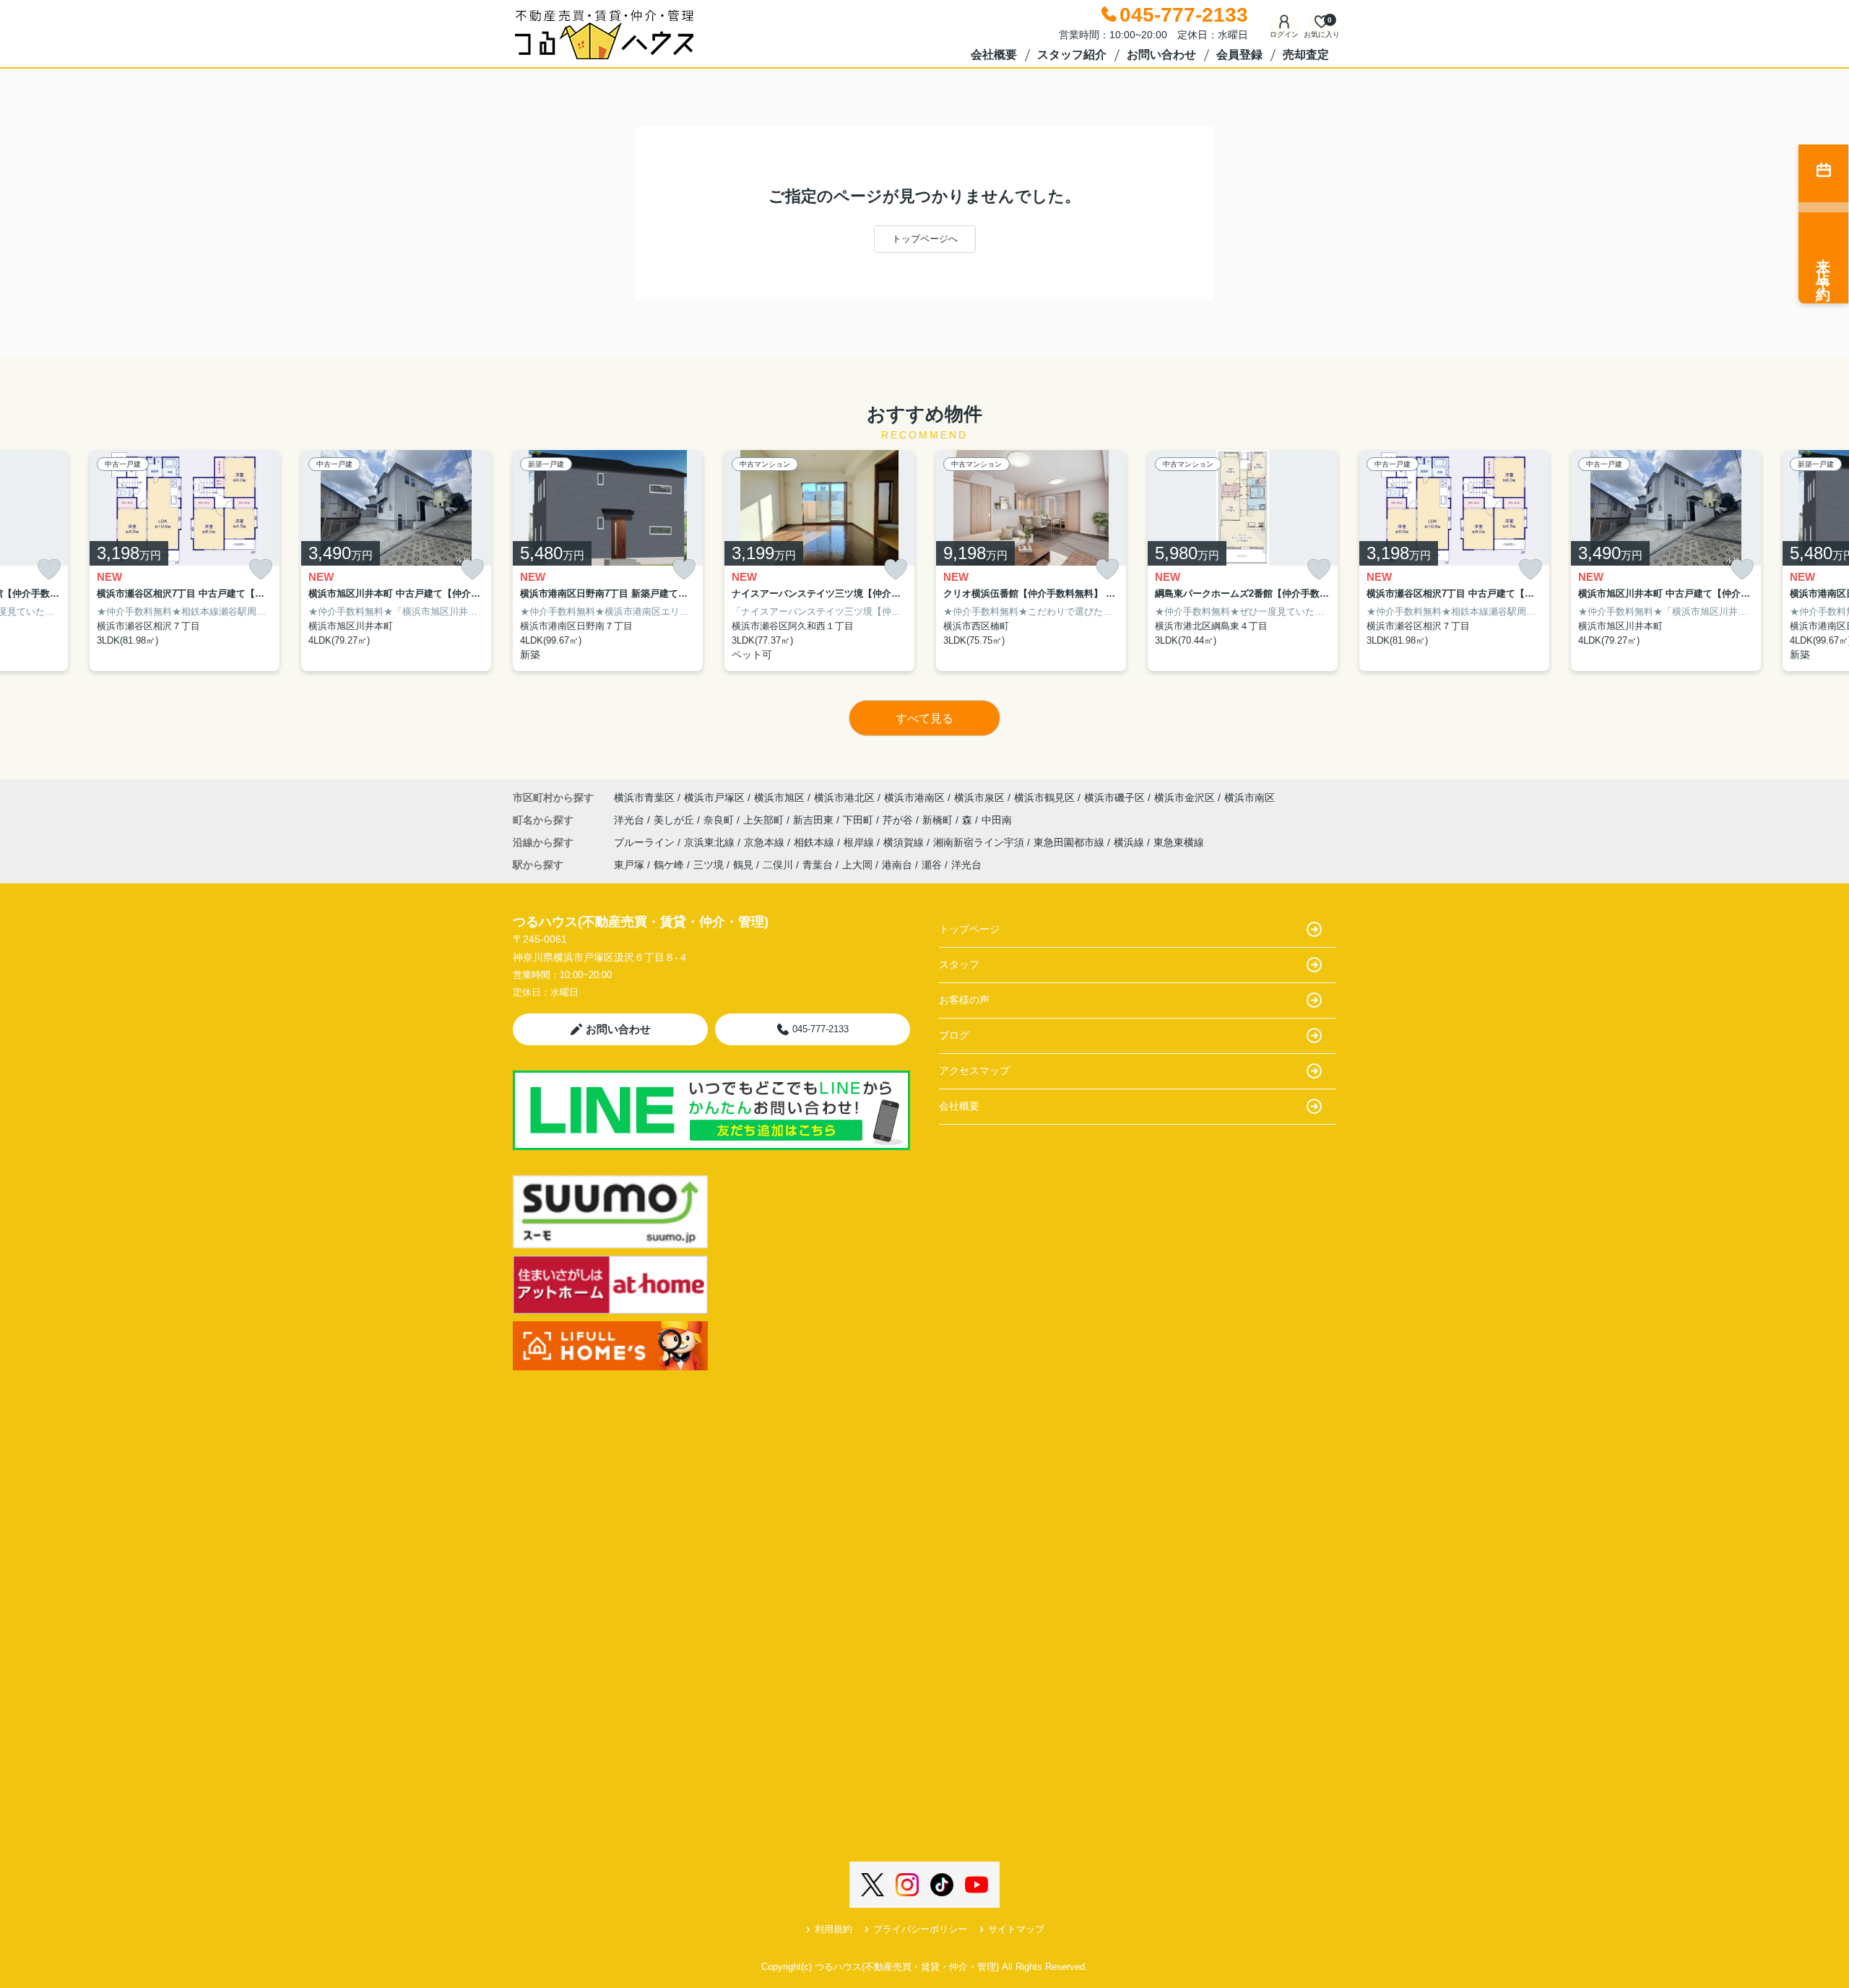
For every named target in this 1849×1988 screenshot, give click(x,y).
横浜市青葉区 (644, 798)
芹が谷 (899, 820)
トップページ (969, 929)
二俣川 (778, 865)
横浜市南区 (1250, 798)
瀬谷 (932, 865)
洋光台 (631, 820)
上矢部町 (765, 820)
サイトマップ (1016, 1929)
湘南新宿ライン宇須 (980, 842)
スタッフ (959, 964)
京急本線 (766, 842)
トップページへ (925, 239)
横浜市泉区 (979, 798)
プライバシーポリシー (920, 1929)
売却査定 (1306, 55)
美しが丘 (675, 820)
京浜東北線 (711, 842)
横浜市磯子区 (1114, 798)
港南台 (897, 865)
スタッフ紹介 (1072, 55)
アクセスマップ (974, 1071)
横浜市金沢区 (1185, 798)
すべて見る (924, 718)
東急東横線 (1179, 842)
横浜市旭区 (779, 798)
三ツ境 (709, 865)
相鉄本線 (815, 842)
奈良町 (720, 820)
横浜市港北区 (844, 798)
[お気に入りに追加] (49, 570)
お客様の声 (964, 1000)
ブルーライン (646, 842)
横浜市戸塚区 (714, 798)
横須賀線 (905, 842)
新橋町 (939, 820)
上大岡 (857, 865)
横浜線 (1130, 842)
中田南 (997, 820)
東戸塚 (629, 865)
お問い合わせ (1161, 55)
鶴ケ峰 (669, 865)
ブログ (954, 1035)
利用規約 (833, 1929)
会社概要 (994, 55)
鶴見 (743, 865)
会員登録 (1239, 55)
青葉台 (818, 865)
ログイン (1284, 34)
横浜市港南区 (914, 798)
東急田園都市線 (1070, 842)
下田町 (859, 820)
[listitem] (608, 561)
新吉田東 (815, 820)
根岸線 (860, 842)
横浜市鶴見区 (1044, 798)
